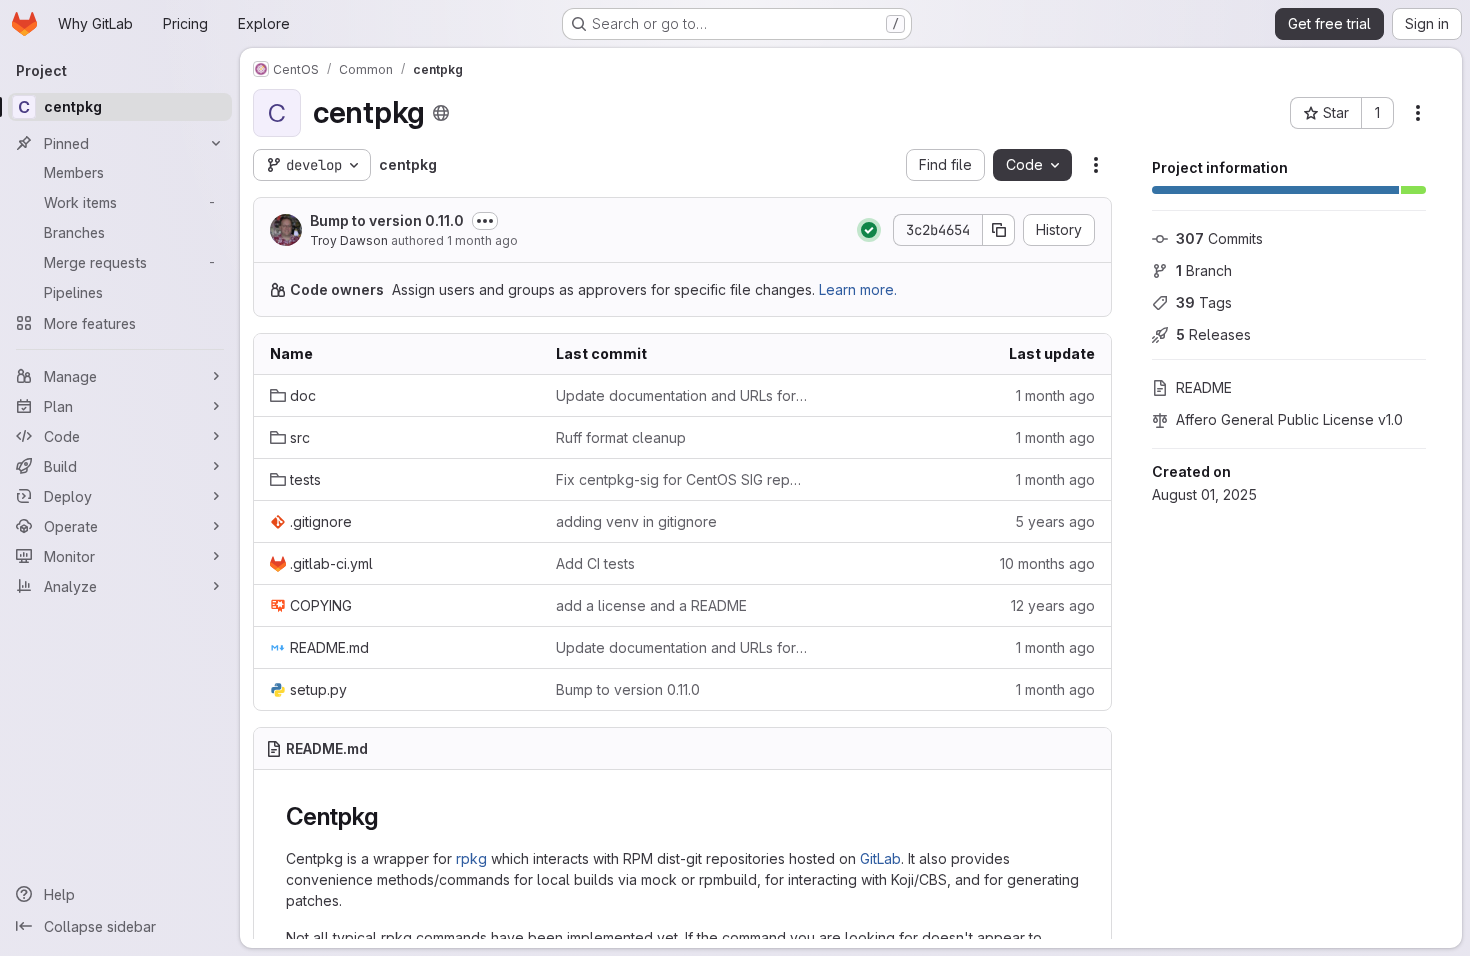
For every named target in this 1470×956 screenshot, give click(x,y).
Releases (1213, 334)
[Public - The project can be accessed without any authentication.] (441, 113)
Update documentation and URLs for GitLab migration (683, 395)
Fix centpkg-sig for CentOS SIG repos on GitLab (683, 479)
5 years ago (1055, 521)
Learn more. (858, 289)
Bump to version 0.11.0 (387, 220)
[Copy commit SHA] (999, 230)
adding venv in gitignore (636, 521)
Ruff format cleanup (621, 437)
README (1204, 387)
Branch (1204, 270)
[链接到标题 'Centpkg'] (390, 816)
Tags (1204, 302)
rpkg (471, 858)
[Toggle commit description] (485, 221)
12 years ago (1053, 605)
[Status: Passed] (869, 230)
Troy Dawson (349, 240)
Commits (1219, 238)
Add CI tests (595, 563)
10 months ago (1047, 563)
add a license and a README (651, 605)
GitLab (880, 858)
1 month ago (482, 240)
